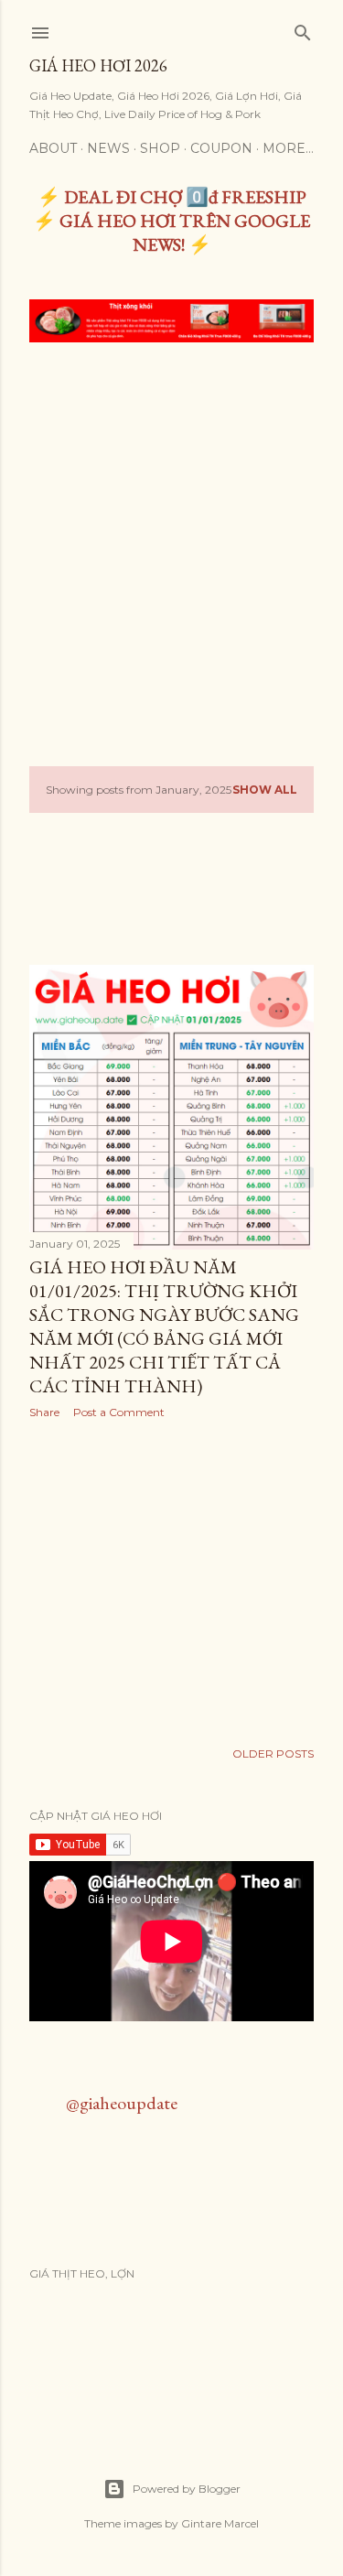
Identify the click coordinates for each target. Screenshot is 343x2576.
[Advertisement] (171, 538)
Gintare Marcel (220, 2523)
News (108, 148)
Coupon (221, 148)
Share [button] (44, 1412)
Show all (265, 790)
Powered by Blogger (187, 2489)
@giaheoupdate (122, 2103)
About (53, 148)
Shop (160, 148)
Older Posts (273, 1753)
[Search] (303, 29)
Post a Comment (119, 1412)
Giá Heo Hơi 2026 (98, 65)
